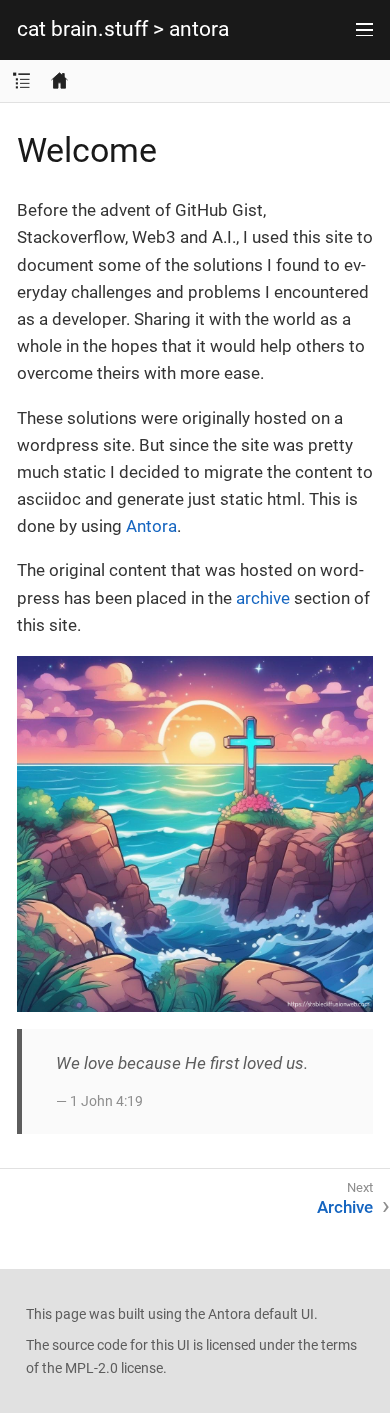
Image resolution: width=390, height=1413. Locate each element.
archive (263, 598)
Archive (345, 1207)
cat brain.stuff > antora (123, 29)
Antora (151, 526)
